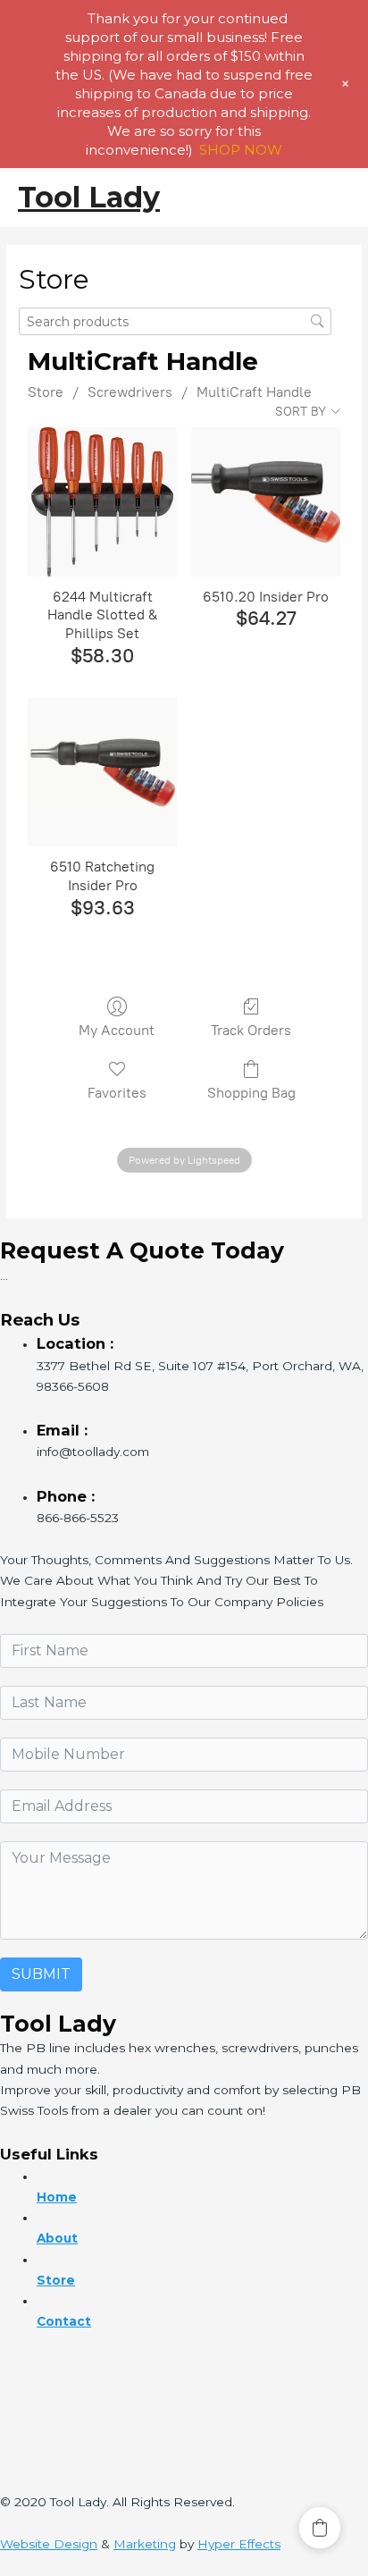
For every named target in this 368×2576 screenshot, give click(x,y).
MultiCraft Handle (254, 392)
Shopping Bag (251, 1093)
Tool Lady (89, 197)
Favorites (117, 1093)
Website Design (49, 2544)
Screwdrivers (130, 392)
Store (46, 392)
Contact (64, 2321)
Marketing (145, 2544)
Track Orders (251, 1030)
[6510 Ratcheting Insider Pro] (102, 773)
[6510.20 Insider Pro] (266, 502)
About (57, 2238)
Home (57, 2197)
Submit (41, 1974)
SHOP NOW (241, 150)
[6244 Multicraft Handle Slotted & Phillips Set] (102, 502)
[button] (320, 2528)
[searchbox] (175, 321)
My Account (117, 1030)
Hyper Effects (239, 2544)
